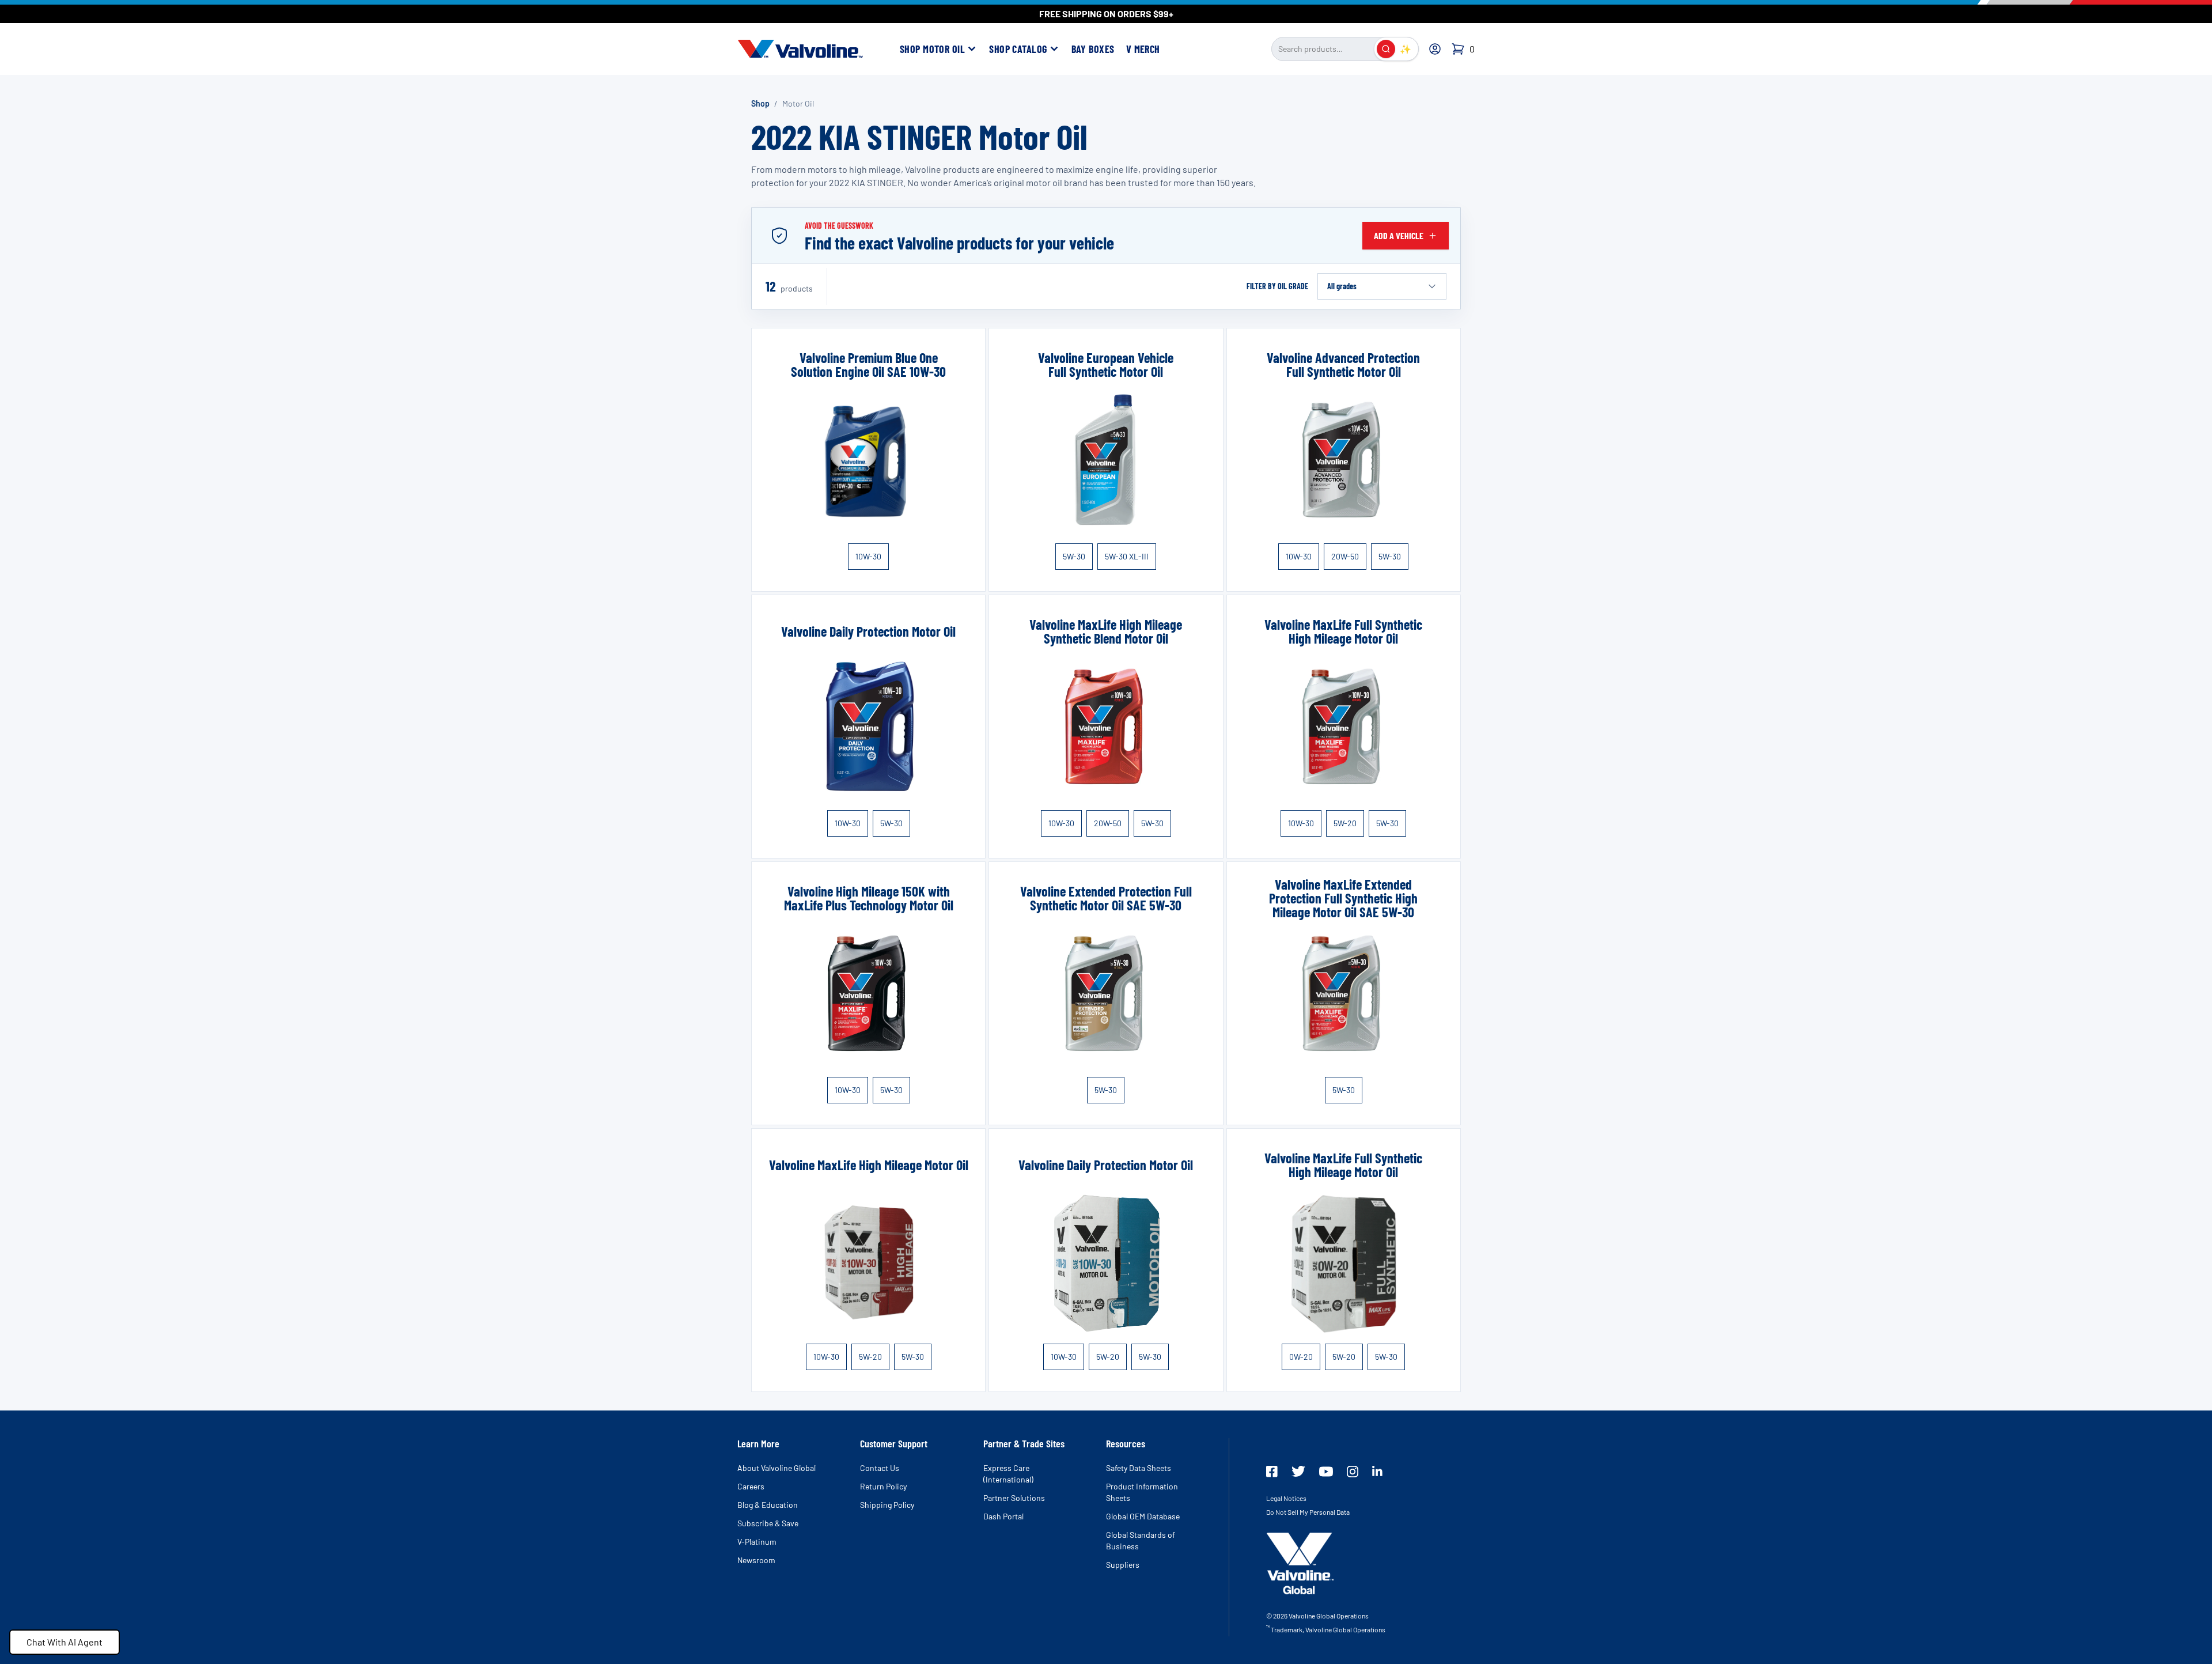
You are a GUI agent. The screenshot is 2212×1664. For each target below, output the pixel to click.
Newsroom (756, 1560)
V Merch (1143, 49)
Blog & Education (768, 1505)
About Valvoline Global (777, 1468)
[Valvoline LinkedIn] (1377, 1471)
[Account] (1435, 49)
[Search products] (1386, 49)
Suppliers (1123, 1565)
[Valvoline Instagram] (1353, 1472)
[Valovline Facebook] (1272, 1472)
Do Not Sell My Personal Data (1308, 1512)
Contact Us (880, 1468)
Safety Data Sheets (1139, 1468)
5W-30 (1074, 556)
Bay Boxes (1093, 49)
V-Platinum (757, 1542)
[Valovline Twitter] (1298, 1471)
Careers (751, 1486)
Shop (760, 103)
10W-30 (868, 556)
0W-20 (1301, 1357)
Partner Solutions (1014, 1498)
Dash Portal (1003, 1516)
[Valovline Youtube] (1326, 1472)
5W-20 (1345, 823)
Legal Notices (1286, 1498)
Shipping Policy (887, 1505)
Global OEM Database (1143, 1516)
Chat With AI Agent (65, 1642)
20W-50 (1345, 556)
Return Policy (883, 1486)
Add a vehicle (1399, 235)
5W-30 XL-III (1127, 556)
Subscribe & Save (768, 1523)
